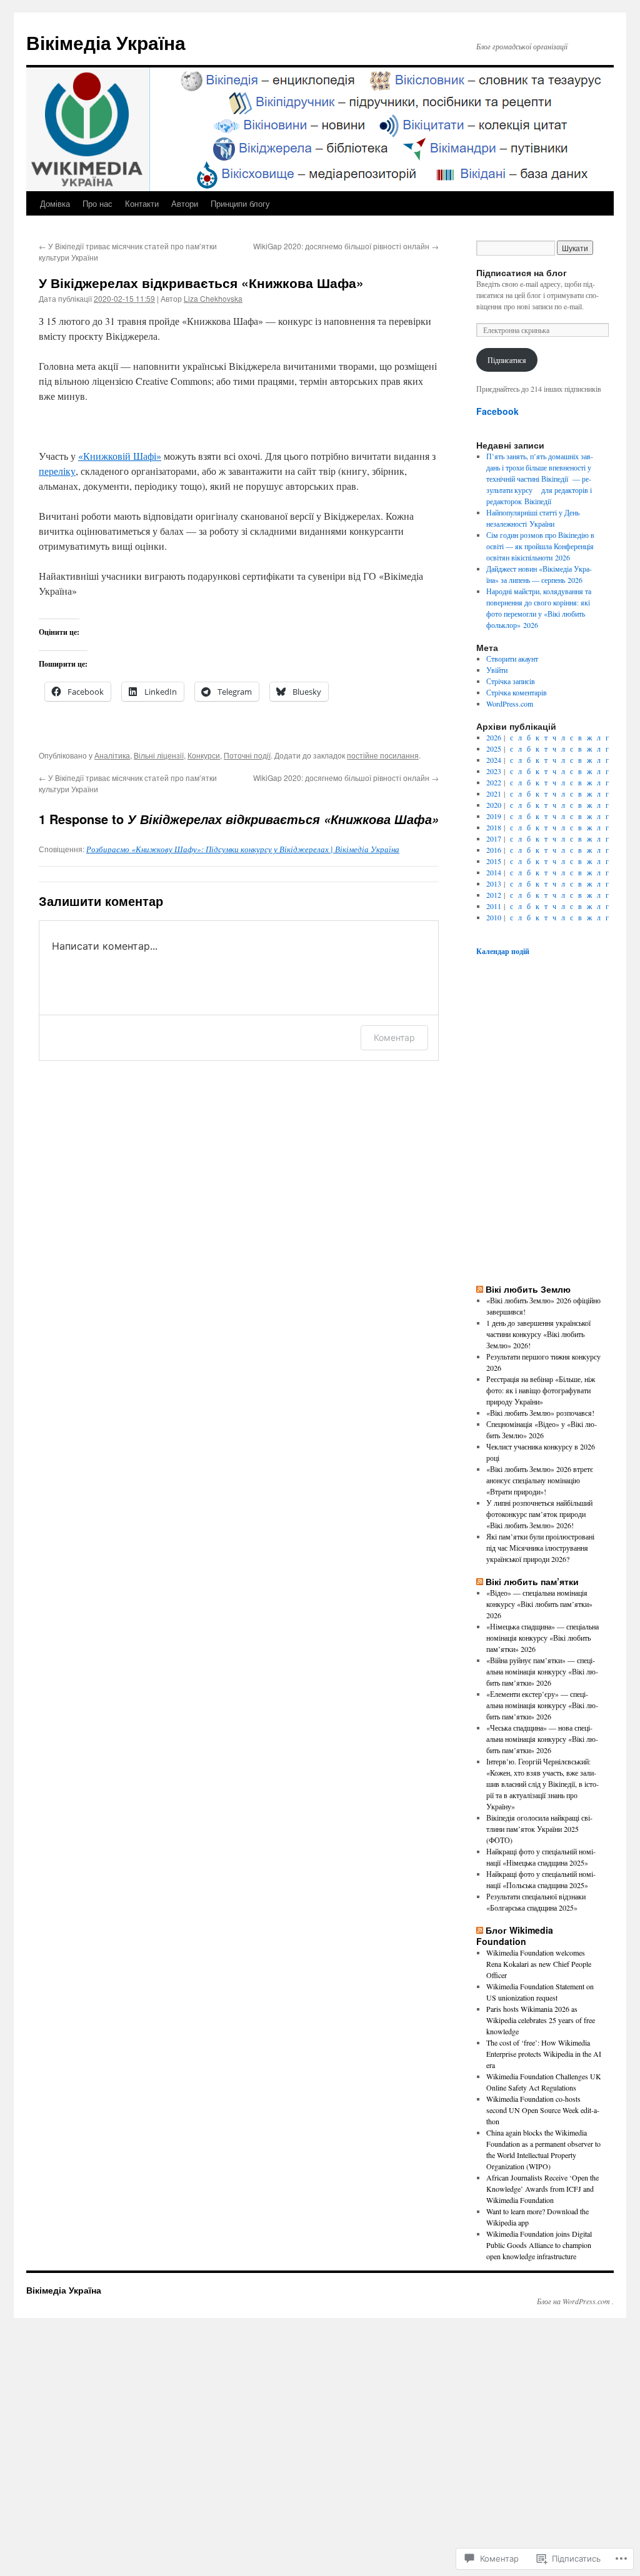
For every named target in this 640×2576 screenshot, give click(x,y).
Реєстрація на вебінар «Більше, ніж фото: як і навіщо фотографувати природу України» (541, 1390)
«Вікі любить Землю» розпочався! (540, 1413)
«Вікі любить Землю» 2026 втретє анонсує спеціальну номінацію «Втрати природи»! (540, 1480)
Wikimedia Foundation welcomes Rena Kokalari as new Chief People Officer (539, 1964)
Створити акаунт (512, 659)
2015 (494, 861)
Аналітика (112, 755)
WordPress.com (510, 704)
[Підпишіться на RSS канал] (480, 1289)
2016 (494, 850)
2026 (494, 737)
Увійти (497, 670)
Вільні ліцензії (159, 755)
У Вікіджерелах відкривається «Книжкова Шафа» (201, 282)
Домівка (55, 203)
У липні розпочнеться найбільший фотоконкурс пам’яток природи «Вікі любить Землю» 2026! (539, 1514)
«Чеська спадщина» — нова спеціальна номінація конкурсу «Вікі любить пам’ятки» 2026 (542, 1739)
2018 (494, 827)
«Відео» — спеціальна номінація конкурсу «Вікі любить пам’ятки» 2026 (539, 1604)
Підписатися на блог (522, 272)
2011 (494, 906)
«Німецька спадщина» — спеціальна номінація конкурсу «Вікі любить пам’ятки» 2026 (542, 1638)
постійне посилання (383, 755)
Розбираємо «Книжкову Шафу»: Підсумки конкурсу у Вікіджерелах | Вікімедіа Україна (243, 849)
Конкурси (204, 755)
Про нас (97, 203)
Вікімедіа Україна (106, 42)
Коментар (394, 1037)
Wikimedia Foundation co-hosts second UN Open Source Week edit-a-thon (543, 2110)
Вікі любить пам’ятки (532, 1581)
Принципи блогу (240, 203)
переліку (57, 471)
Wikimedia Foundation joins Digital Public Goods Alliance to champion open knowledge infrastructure (539, 2245)
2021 (494, 793)
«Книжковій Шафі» (120, 456)
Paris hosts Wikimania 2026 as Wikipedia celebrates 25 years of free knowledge (541, 2020)
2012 (494, 895)
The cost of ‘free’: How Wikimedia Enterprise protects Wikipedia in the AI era (544, 2054)
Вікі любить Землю (528, 1289)
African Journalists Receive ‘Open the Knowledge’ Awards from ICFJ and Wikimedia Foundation (542, 2189)
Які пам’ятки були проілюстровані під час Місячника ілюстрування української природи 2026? (540, 1548)
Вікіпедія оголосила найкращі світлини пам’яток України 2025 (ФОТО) (539, 1829)
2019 (494, 816)
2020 (494, 805)
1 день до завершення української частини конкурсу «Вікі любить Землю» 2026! (538, 1334)
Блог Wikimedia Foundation (515, 1936)
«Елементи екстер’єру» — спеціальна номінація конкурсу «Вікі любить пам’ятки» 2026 (542, 1705)
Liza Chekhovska (213, 298)
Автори (185, 203)
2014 (494, 872)
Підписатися (507, 360)
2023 (494, 771)
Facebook (497, 411)
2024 (494, 760)
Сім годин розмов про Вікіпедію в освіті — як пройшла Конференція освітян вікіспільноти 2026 (540, 546)
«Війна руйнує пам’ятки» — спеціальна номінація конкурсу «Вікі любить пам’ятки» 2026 (542, 1671)
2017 (494, 838)
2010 (494, 917)
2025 (494, 748)
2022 (494, 782)
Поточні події (247, 755)
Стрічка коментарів (517, 692)
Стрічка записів (511, 681)
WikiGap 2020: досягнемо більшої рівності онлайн (346, 246)
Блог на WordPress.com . (575, 2301)
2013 (494, 883)
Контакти (142, 203)
